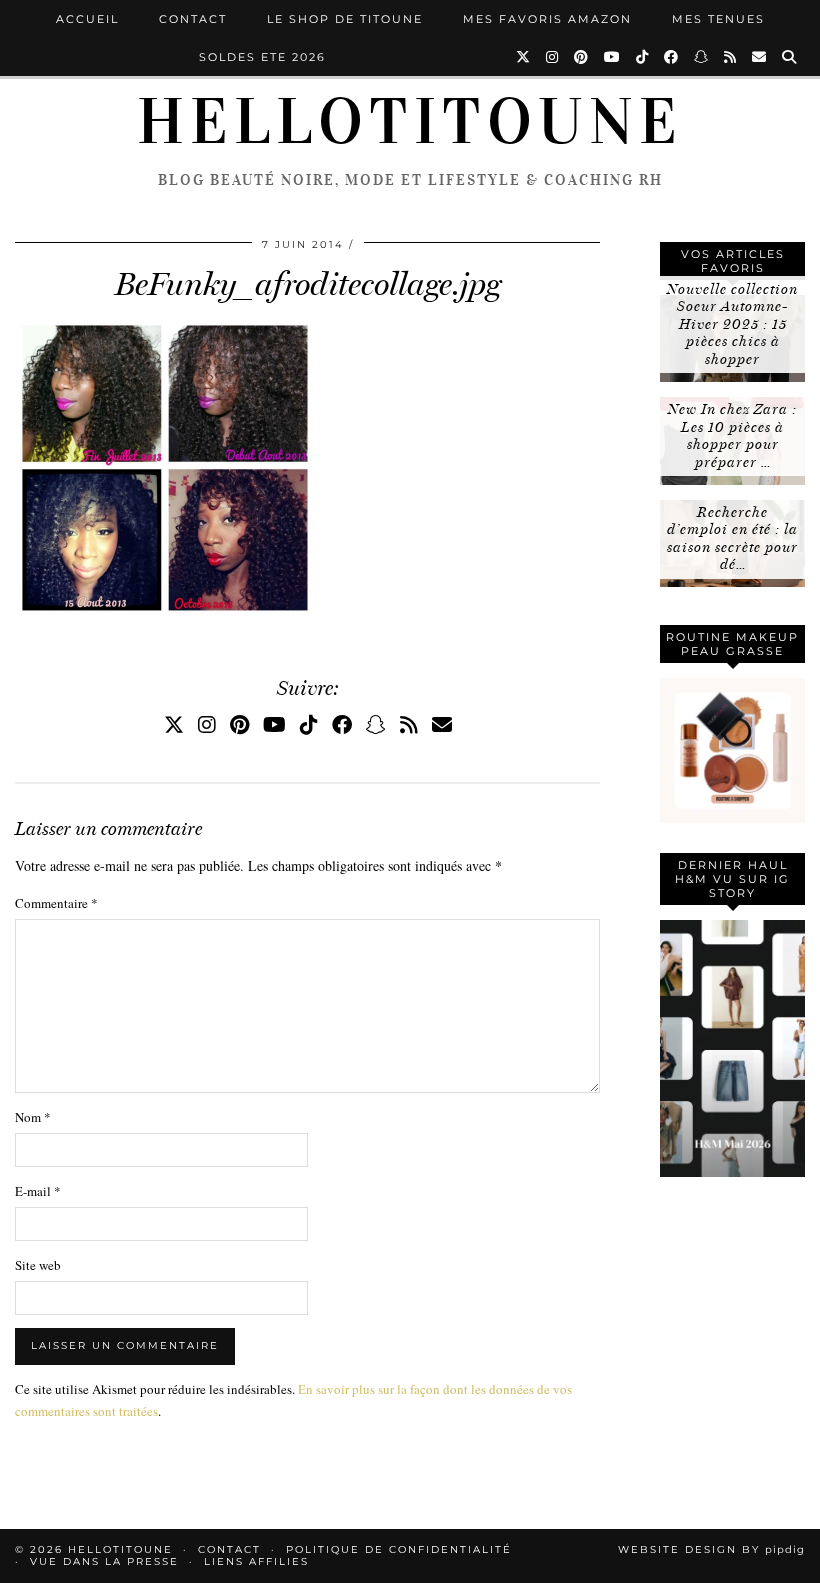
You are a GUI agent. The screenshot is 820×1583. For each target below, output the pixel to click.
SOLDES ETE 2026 (262, 57)
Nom (33, 1117)
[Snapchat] (702, 57)
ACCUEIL (87, 19)
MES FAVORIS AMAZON (547, 19)
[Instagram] (553, 57)
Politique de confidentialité (399, 1549)
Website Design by (711, 1549)
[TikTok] (643, 57)
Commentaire (56, 903)
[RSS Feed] (731, 57)
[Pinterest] (582, 57)
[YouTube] (613, 57)
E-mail (38, 1191)
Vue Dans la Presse (104, 1561)
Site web (38, 1265)
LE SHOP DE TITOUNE (345, 19)
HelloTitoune (410, 122)
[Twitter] (524, 57)
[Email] (760, 57)
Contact (193, 19)
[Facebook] (672, 57)
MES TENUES (718, 19)
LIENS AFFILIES (256, 1561)
